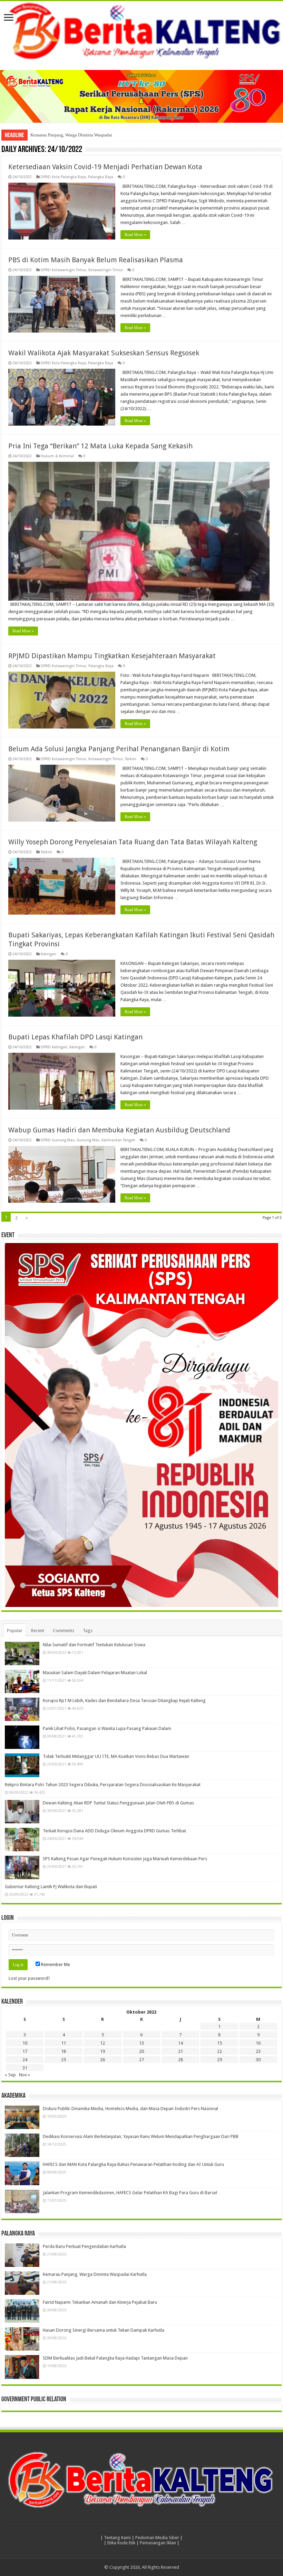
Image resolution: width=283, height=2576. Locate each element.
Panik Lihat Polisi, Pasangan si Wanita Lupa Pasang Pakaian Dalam (107, 1728)
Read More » (135, 235)
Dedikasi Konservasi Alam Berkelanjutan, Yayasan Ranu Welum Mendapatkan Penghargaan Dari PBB (141, 2136)
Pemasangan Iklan (158, 2543)
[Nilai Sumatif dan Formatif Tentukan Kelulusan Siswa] (22, 1653)
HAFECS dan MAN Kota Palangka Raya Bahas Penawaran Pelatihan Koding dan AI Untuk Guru (133, 2164)
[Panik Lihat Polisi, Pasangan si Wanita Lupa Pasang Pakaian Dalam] (22, 1737)
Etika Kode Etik (121, 2543)
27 (141, 2060)
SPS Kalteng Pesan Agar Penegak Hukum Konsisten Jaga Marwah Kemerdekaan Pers (125, 1859)
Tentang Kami (117, 2538)
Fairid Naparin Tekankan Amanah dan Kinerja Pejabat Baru (100, 2302)
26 (103, 2060)
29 (219, 2060)
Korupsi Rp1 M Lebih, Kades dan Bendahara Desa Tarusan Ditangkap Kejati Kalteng (124, 1701)
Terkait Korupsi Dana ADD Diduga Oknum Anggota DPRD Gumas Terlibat (114, 1831)
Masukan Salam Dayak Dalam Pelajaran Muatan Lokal (95, 1673)
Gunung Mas (88, 1140)
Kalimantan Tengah (118, 1140)
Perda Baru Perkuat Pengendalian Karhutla (84, 2246)
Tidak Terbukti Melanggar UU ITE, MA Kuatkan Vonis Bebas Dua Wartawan (116, 1756)
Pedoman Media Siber (157, 2538)
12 (103, 2043)
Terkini (131, 759)
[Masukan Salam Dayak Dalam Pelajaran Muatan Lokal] (22, 1681)
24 (25, 2060)
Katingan (48, 954)
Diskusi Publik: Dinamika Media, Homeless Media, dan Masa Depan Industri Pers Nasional (130, 2109)
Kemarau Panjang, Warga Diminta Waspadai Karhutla (80, 135)
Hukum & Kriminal (57, 456)
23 (258, 2051)
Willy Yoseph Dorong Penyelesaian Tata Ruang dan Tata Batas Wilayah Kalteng (133, 842)
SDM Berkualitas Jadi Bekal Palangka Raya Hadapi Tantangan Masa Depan (115, 2358)
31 (25, 2068)
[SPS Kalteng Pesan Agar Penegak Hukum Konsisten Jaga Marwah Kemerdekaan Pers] (22, 1867)
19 (103, 2051)
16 (258, 2043)
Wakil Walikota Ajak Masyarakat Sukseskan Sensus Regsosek (104, 353)
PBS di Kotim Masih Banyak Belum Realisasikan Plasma (96, 260)
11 (64, 2043)
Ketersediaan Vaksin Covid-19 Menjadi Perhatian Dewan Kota (105, 167)
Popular (15, 1631)
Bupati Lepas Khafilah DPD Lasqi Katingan (75, 1037)
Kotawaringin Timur (106, 270)
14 (180, 2043)
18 (64, 2051)
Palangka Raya (101, 177)
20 (141, 2051)
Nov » (25, 2075)
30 (258, 2060)
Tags (88, 1631)
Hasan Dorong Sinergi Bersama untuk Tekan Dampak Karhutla (104, 2330)
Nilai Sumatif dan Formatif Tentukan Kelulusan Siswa (94, 1645)
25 (64, 2060)
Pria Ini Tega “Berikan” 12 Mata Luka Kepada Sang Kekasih (100, 446)
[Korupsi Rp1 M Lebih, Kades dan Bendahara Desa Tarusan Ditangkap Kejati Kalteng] (22, 1709)
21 (180, 2051)
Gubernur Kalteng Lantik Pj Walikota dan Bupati (51, 1887)
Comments (64, 1631)
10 (25, 2043)
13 (141, 2043)
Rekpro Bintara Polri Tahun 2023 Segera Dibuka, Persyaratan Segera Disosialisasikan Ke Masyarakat (103, 1785)
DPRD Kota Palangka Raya (63, 177)
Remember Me (55, 1964)
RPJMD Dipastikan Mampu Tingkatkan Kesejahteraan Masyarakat (112, 656)
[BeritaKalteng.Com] (141, 32)
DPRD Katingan (54, 1047)
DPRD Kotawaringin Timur (64, 270)
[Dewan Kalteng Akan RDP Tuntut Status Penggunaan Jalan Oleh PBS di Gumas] (22, 1812)
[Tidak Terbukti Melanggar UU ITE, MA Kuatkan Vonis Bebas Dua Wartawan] (22, 1765)
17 (25, 2051)
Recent (38, 1631)
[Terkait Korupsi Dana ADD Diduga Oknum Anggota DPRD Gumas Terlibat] (22, 1840)
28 (180, 2060)
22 (219, 2051)
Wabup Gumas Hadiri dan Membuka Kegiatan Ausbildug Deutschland (119, 1130)
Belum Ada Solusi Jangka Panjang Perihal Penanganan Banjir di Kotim (119, 749)
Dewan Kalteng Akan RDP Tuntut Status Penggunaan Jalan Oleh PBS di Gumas (118, 1803)
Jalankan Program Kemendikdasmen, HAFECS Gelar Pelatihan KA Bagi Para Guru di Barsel (130, 2193)
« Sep (10, 2075)
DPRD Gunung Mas (58, 1140)
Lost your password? (29, 1978)
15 (219, 2043)
